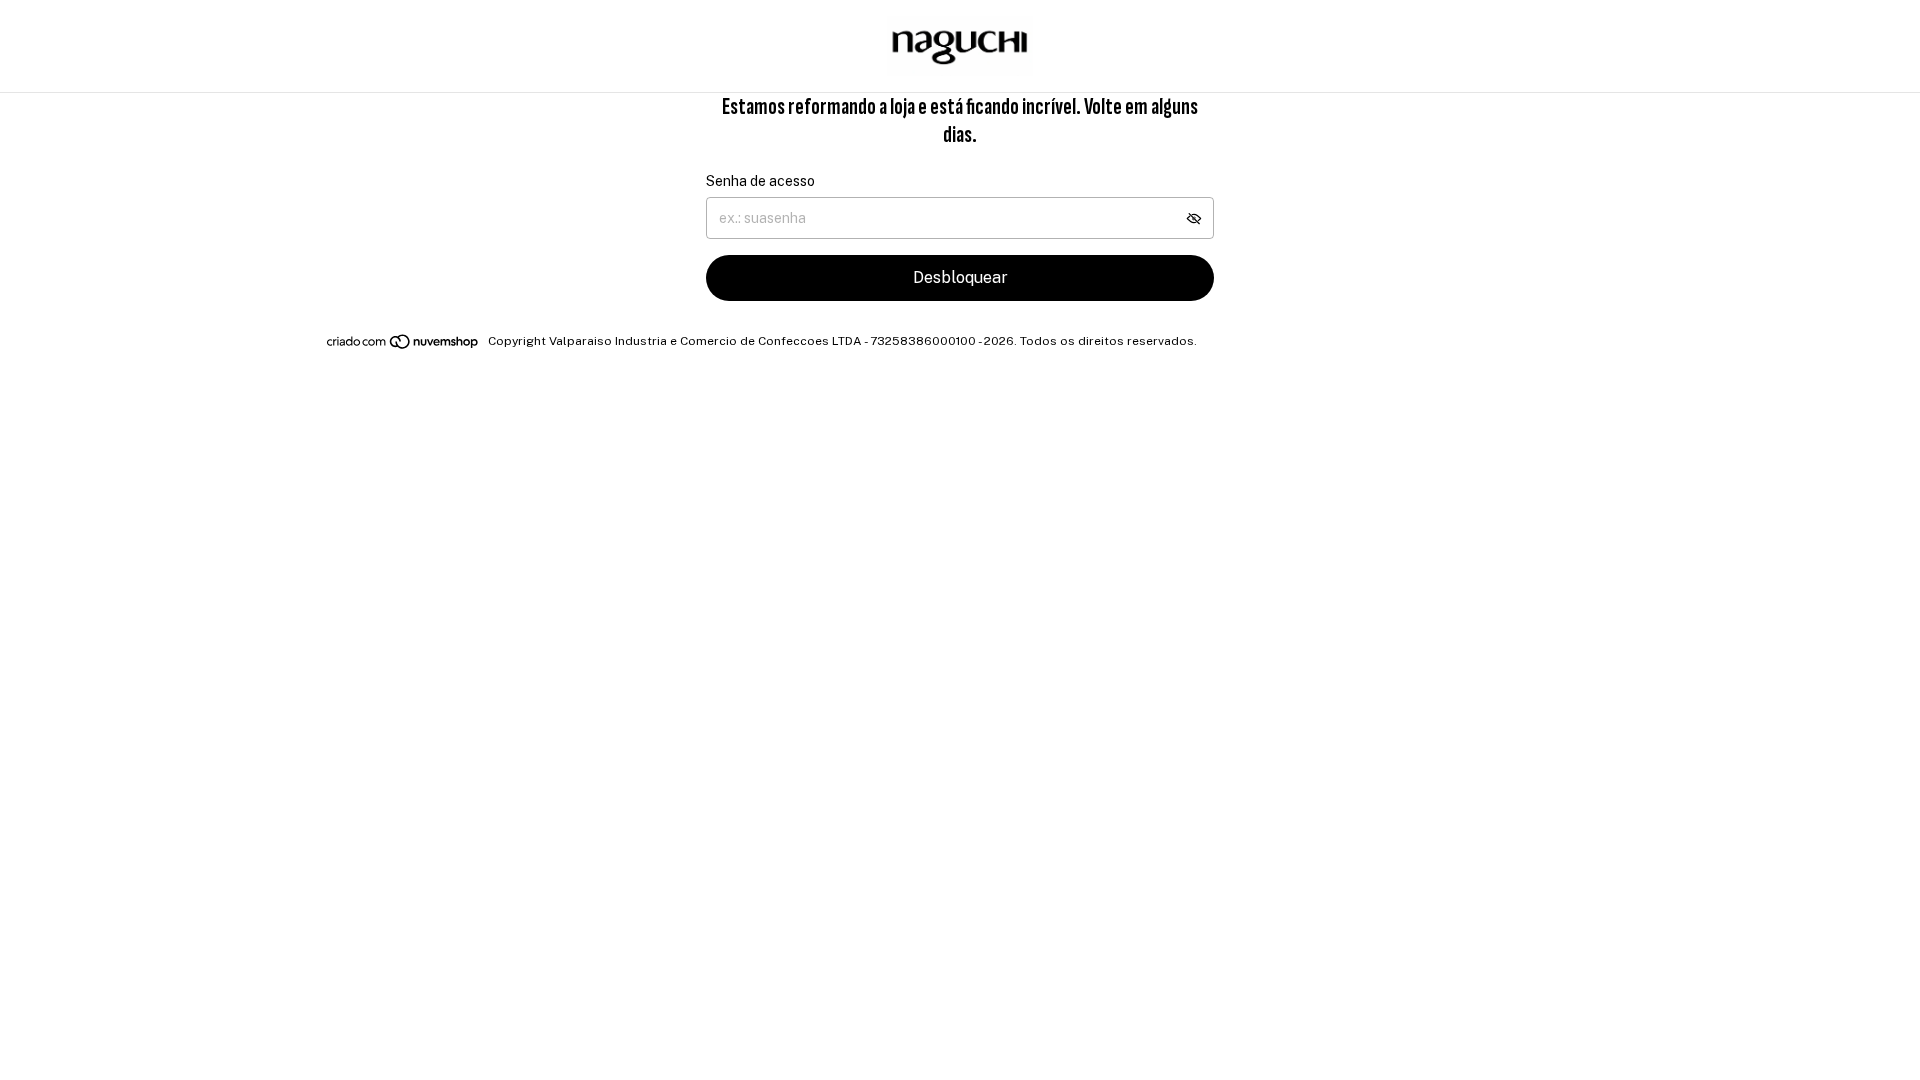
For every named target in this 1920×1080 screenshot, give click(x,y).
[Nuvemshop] (403, 346)
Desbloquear (960, 277)
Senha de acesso (760, 181)
